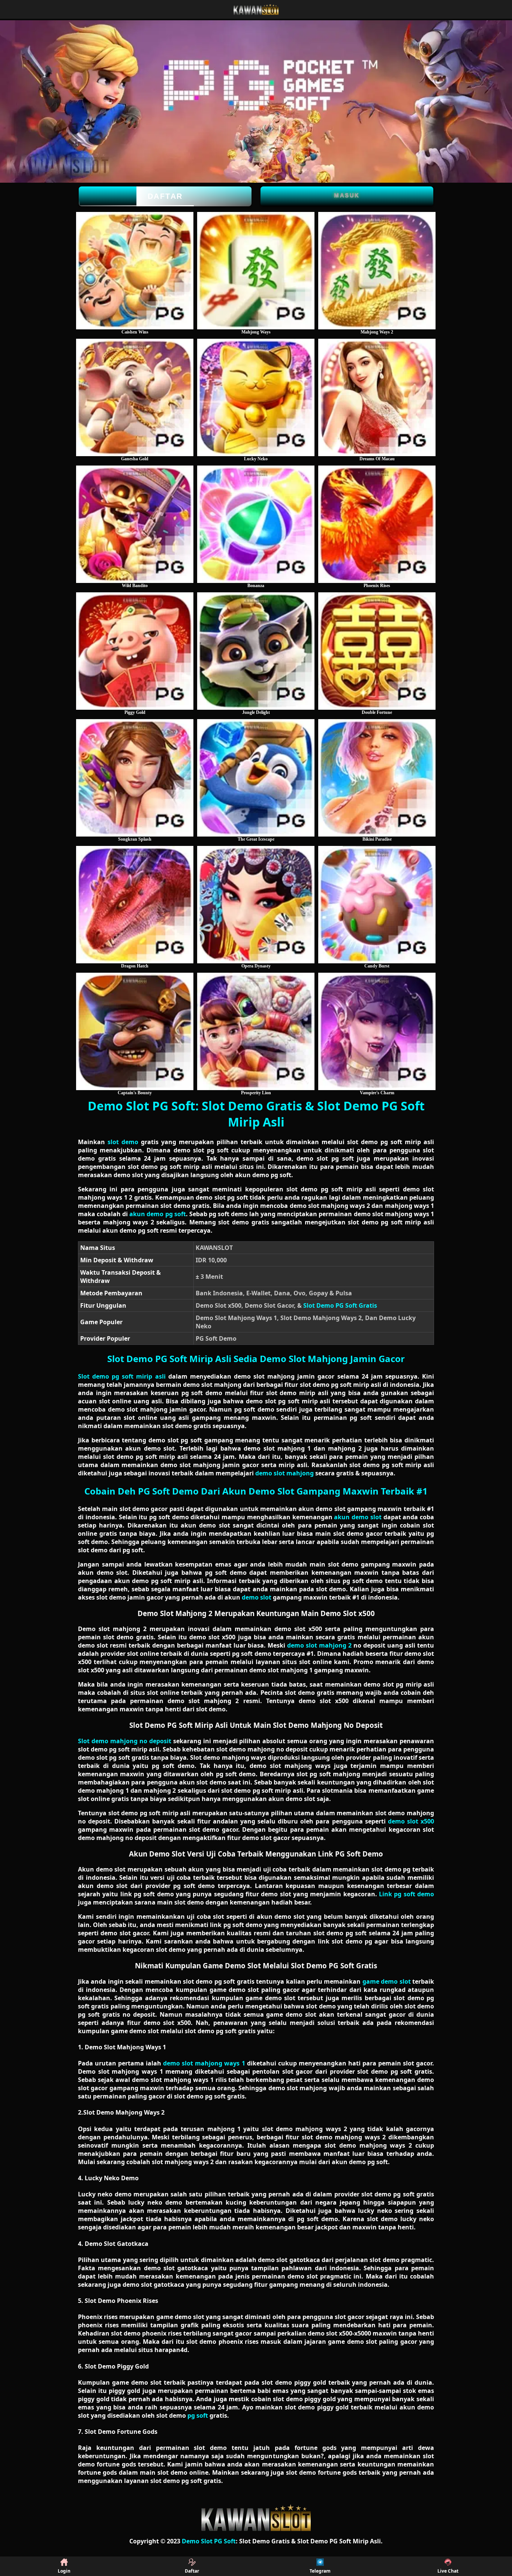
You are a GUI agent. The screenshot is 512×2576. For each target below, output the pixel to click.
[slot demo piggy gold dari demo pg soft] (135, 651)
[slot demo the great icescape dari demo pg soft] (256, 778)
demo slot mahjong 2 (319, 1645)
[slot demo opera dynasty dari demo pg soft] (256, 905)
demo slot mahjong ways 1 (204, 2063)
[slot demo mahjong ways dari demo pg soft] (256, 271)
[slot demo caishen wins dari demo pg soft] (135, 271)
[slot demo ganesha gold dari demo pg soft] (135, 397)
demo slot (257, 1597)
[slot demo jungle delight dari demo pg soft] (256, 651)
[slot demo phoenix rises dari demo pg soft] (377, 524)
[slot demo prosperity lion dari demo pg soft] (256, 1031)
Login (64, 2571)
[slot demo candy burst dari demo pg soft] (377, 905)
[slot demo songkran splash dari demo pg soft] (135, 778)
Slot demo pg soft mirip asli (122, 1376)
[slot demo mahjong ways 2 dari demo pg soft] (377, 271)
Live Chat (448, 2571)
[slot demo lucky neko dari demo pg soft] (256, 397)
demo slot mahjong (284, 1473)
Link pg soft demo (406, 1894)
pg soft (198, 2415)
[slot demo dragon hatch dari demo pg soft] (135, 905)
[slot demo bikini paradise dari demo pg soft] (377, 778)
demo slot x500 (411, 1821)
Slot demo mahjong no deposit (125, 1741)
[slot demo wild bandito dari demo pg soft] (135, 524)
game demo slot (387, 1981)
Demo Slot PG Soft (209, 2541)
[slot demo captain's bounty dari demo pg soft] (135, 1031)
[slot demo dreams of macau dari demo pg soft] (377, 397)
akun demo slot (358, 1517)
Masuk (347, 195)
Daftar (165, 196)
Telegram (320, 2571)
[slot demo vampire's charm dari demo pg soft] (377, 1031)
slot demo (123, 1142)
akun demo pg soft (157, 1214)
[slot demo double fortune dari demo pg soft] (377, 651)
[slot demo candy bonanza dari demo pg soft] (256, 524)
